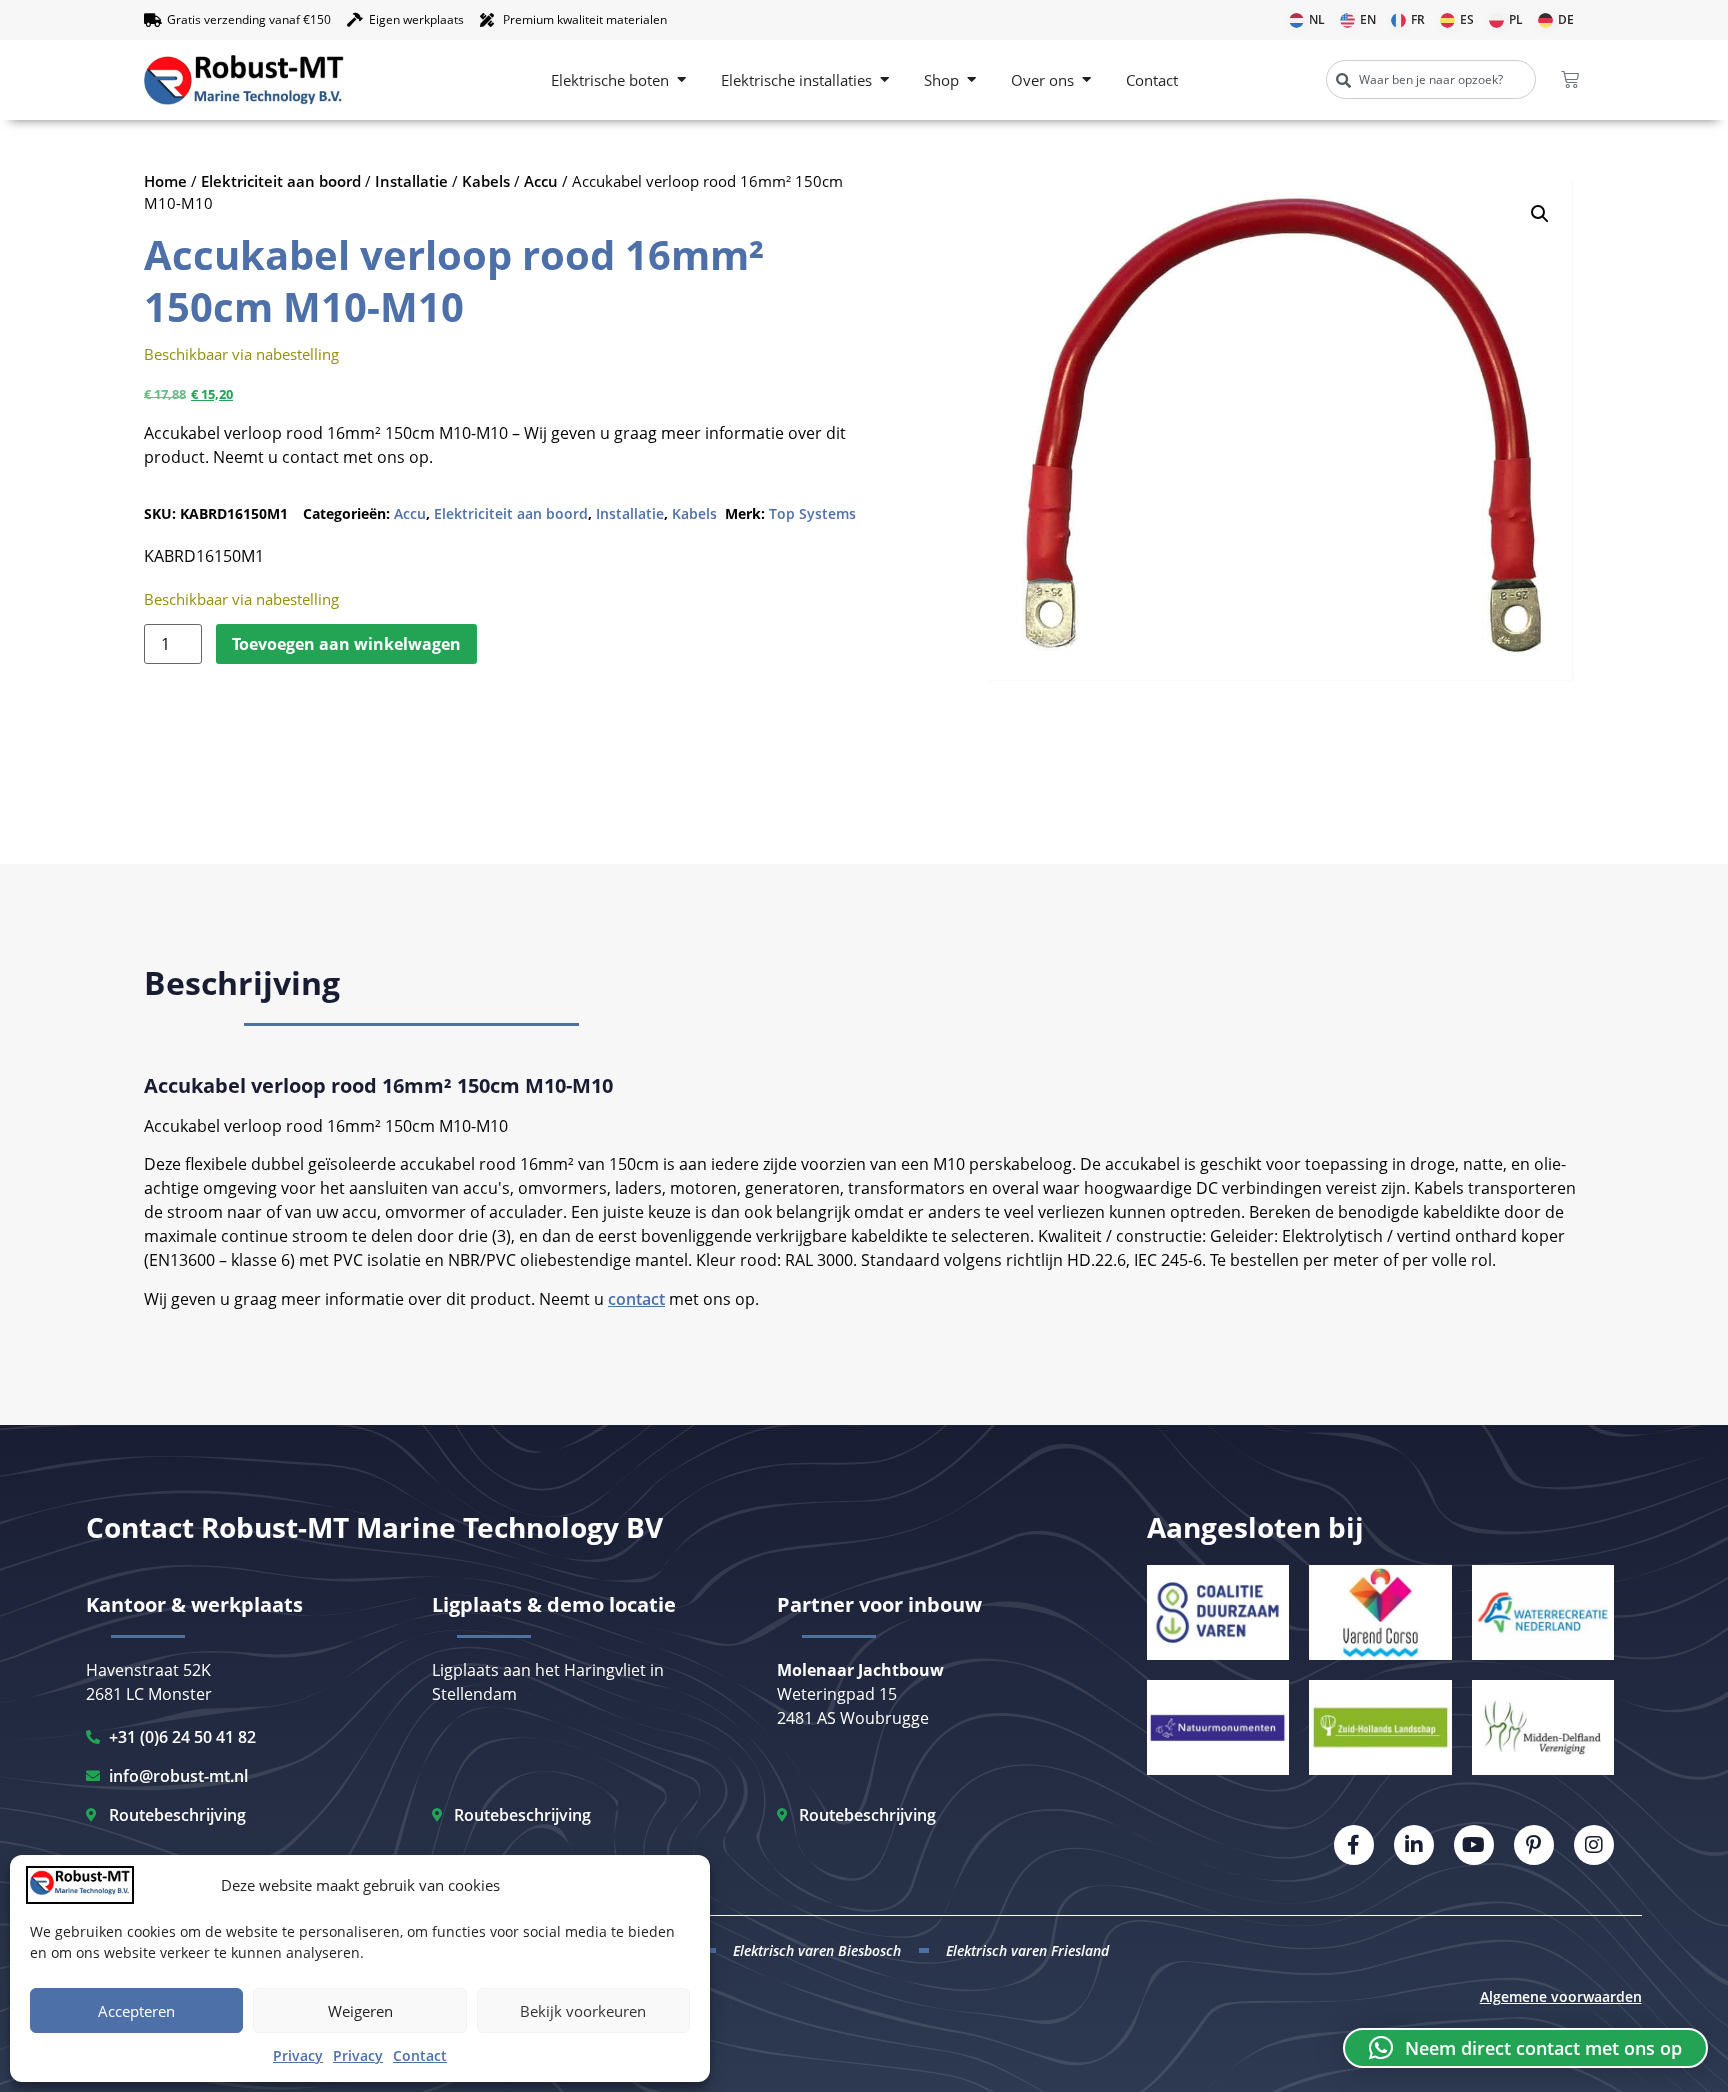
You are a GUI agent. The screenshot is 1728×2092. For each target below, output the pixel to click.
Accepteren (136, 2011)
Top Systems (812, 513)
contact (636, 1299)
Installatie (411, 181)
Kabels (486, 181)
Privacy (298, 2055)
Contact (420, 2055)
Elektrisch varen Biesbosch (817, 1950)
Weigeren (360, 2011)
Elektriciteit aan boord (281, 181)
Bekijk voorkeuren (583, 2011)
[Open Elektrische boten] (681, 80)
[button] (1540, 214)
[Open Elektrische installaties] (884, 80)
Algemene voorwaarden (1561, 1996)
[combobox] (1431, 79)
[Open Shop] (971, 80)
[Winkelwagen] (1570, 80)
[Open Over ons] (1086, 80)
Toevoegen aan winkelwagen (346, 644)
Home (165, 181)
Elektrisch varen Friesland (1027, 1950)
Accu (541, 181)
